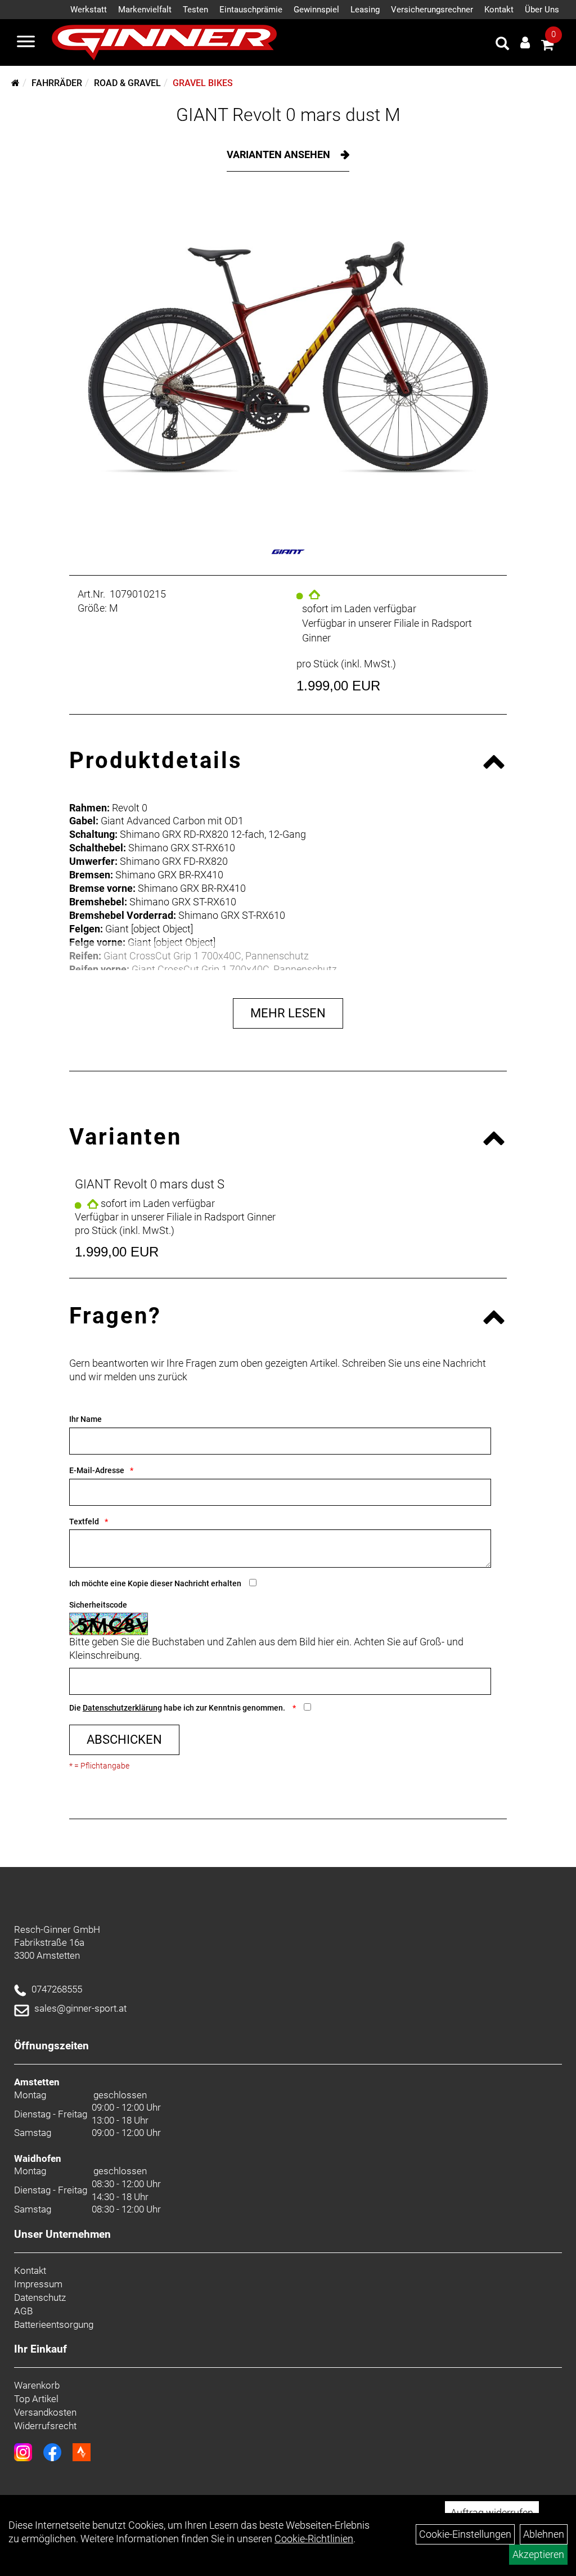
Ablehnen (544, 2534)
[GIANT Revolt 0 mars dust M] (288, 358)
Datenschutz (40, 2297)
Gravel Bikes (203, 83)
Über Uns (542, 10)
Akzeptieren (538, 2554)
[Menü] (26, 43)
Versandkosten (45, 2412)
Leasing (365, 10)
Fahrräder (57, 83)
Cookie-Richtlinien (314, 2539)
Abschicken (124, 1740)
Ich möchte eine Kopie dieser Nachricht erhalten (155, 1583)
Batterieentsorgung (54, 2324)
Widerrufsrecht (45, 2426)
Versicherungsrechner (432, 10)
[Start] (15, 83)
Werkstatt (89, 10)
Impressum (38, 2284)
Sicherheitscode (98, 1605)
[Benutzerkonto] (525, 42)
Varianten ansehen (280, 154)
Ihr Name (85, 1419)
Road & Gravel (127, 83)
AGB (23, 2311)
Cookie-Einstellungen (465, 2534)
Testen (195, 10)
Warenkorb (37, 2385)
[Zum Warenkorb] (547, 46)
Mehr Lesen (288, 1013)
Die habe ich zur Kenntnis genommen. (178, 1708)
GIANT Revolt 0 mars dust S (150, 1184)
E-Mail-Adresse (97, 1470)
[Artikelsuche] (502, 45)
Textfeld (84, 1522)
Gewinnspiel (316, 10)
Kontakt (499, 10)
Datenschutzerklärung (122, 1708)
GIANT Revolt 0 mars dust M (288, 115)
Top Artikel (36, 2399)
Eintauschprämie (251, 10)
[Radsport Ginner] (164, 42)
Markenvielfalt (145, 10)
